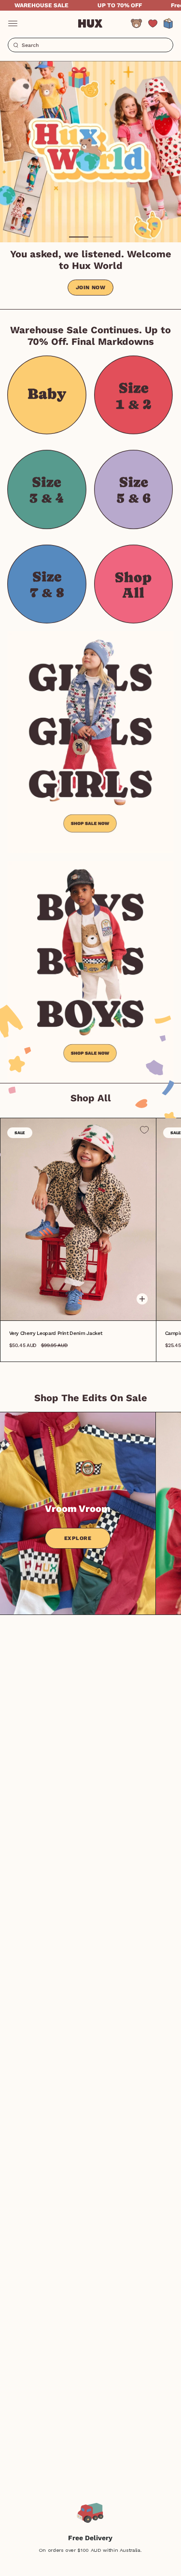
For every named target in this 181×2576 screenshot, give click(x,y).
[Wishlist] (153, 23)
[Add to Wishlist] (144, 1130)
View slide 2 (103, 237)
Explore (78, 1538)
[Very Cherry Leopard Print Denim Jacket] (78, 1220)
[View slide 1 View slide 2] (90, 152)
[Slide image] (90, 152)
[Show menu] (13, 23)
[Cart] (168, 23)
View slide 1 (79, 237)
